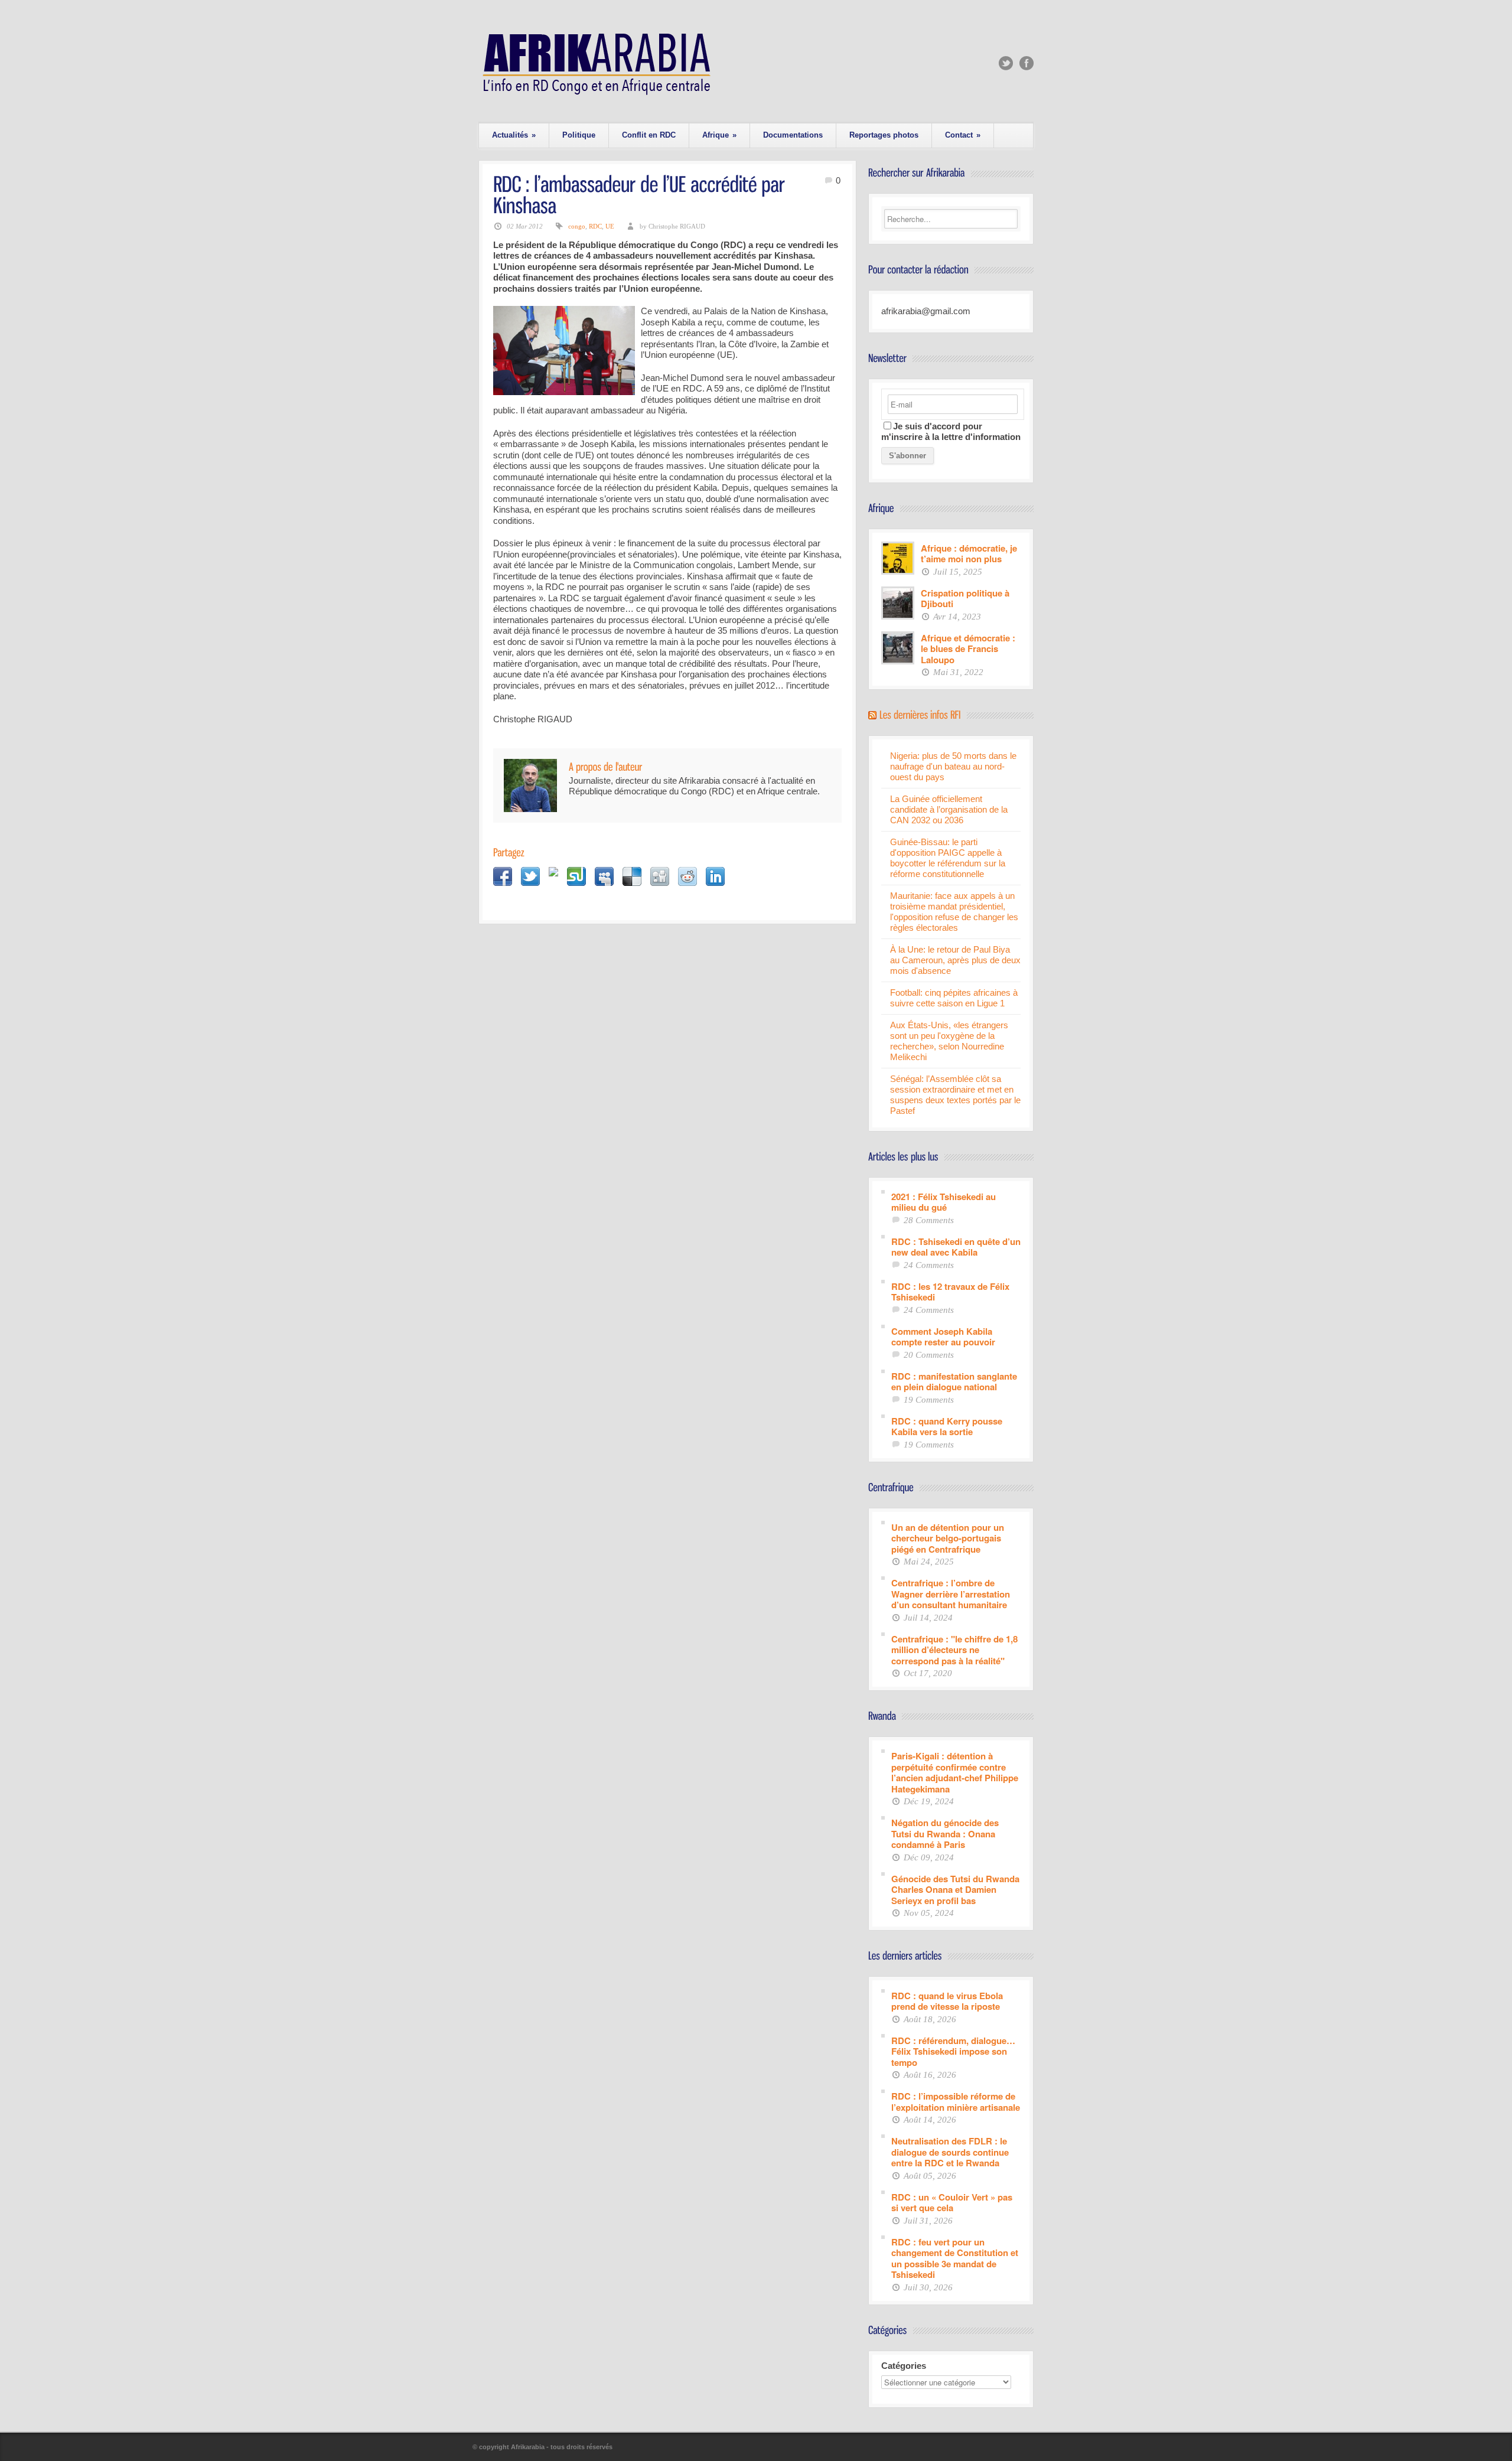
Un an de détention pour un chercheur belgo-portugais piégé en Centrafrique (948, 1538)
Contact (963, 135)
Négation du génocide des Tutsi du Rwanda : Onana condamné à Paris (945, 1833)
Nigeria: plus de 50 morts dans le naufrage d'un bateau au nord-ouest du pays (953, 766)
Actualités (514, 135)
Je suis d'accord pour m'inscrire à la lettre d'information (951, 432)
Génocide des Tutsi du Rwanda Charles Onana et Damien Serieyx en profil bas (955, 1889)
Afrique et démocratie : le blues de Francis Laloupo (968, 648)
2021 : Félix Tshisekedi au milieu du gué (944, 1202)
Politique (579, 135)
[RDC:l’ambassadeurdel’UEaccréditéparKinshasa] (641, 194)
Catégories (904, 2366)
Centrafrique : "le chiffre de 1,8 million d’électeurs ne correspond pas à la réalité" (954, 1650)
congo (577, 226)
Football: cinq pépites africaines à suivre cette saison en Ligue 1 (954, 998)
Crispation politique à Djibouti (965, 598)
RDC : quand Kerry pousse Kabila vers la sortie (947, 1426)
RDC (595, 226)
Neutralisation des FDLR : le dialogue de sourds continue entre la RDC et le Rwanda (950, 2152)
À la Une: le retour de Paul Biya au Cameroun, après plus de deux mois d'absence (955, 960)
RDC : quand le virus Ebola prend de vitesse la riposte (947, 2001)
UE (610, 226)
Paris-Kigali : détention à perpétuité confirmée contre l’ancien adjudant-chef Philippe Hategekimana (955, 1772)
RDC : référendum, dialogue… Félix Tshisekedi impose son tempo (953, 2051)
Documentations (793, 135)
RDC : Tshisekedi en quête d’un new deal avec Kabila (956, 1246)
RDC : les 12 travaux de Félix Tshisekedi (950, 1291)
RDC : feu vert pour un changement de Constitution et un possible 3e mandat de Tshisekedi (955, 2258)
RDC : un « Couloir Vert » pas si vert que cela (952, 2202)
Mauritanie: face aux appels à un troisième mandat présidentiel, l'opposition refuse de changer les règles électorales (954, 912)
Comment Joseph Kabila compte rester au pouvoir (943, 1336)
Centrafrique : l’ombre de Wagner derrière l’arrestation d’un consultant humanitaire (951, 1593)
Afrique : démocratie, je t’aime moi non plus (969, 553)
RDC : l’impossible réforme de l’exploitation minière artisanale (956, 2101)
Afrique (719, 135)
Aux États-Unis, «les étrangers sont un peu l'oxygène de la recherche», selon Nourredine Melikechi (949, 1041)
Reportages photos (884, 135)
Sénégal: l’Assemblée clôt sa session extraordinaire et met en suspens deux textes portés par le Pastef (955, 1095)
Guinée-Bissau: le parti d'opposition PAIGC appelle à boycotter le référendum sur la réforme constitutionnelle (948, 858)
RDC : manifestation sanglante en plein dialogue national (954, 1381)
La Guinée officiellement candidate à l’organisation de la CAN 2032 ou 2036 (949, 809)
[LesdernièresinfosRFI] (920, 714)
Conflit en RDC (649, 135)
